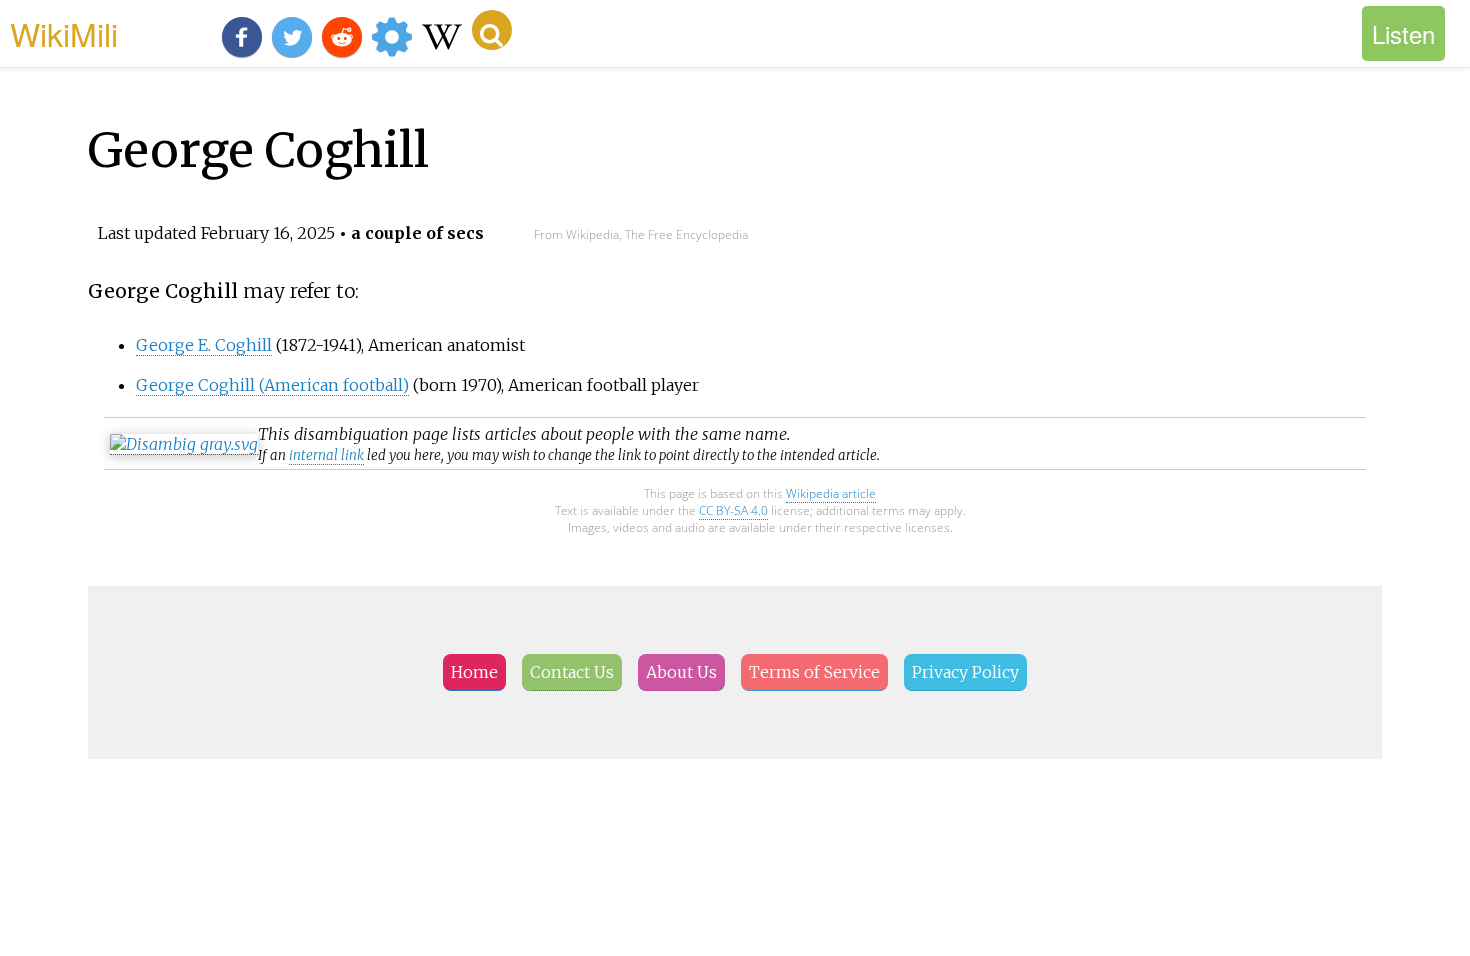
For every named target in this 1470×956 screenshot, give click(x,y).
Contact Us (572, 672)
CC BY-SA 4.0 (733, 510)
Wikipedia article (831, 493)
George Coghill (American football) (272, 385)
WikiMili (64, 33)
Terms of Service (814, 672)
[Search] (492, 30)
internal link (326, 455)
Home (474, 672)
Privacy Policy (965, 672)
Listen (1403, 33)
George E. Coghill (204, 345)
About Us (681, 672)
